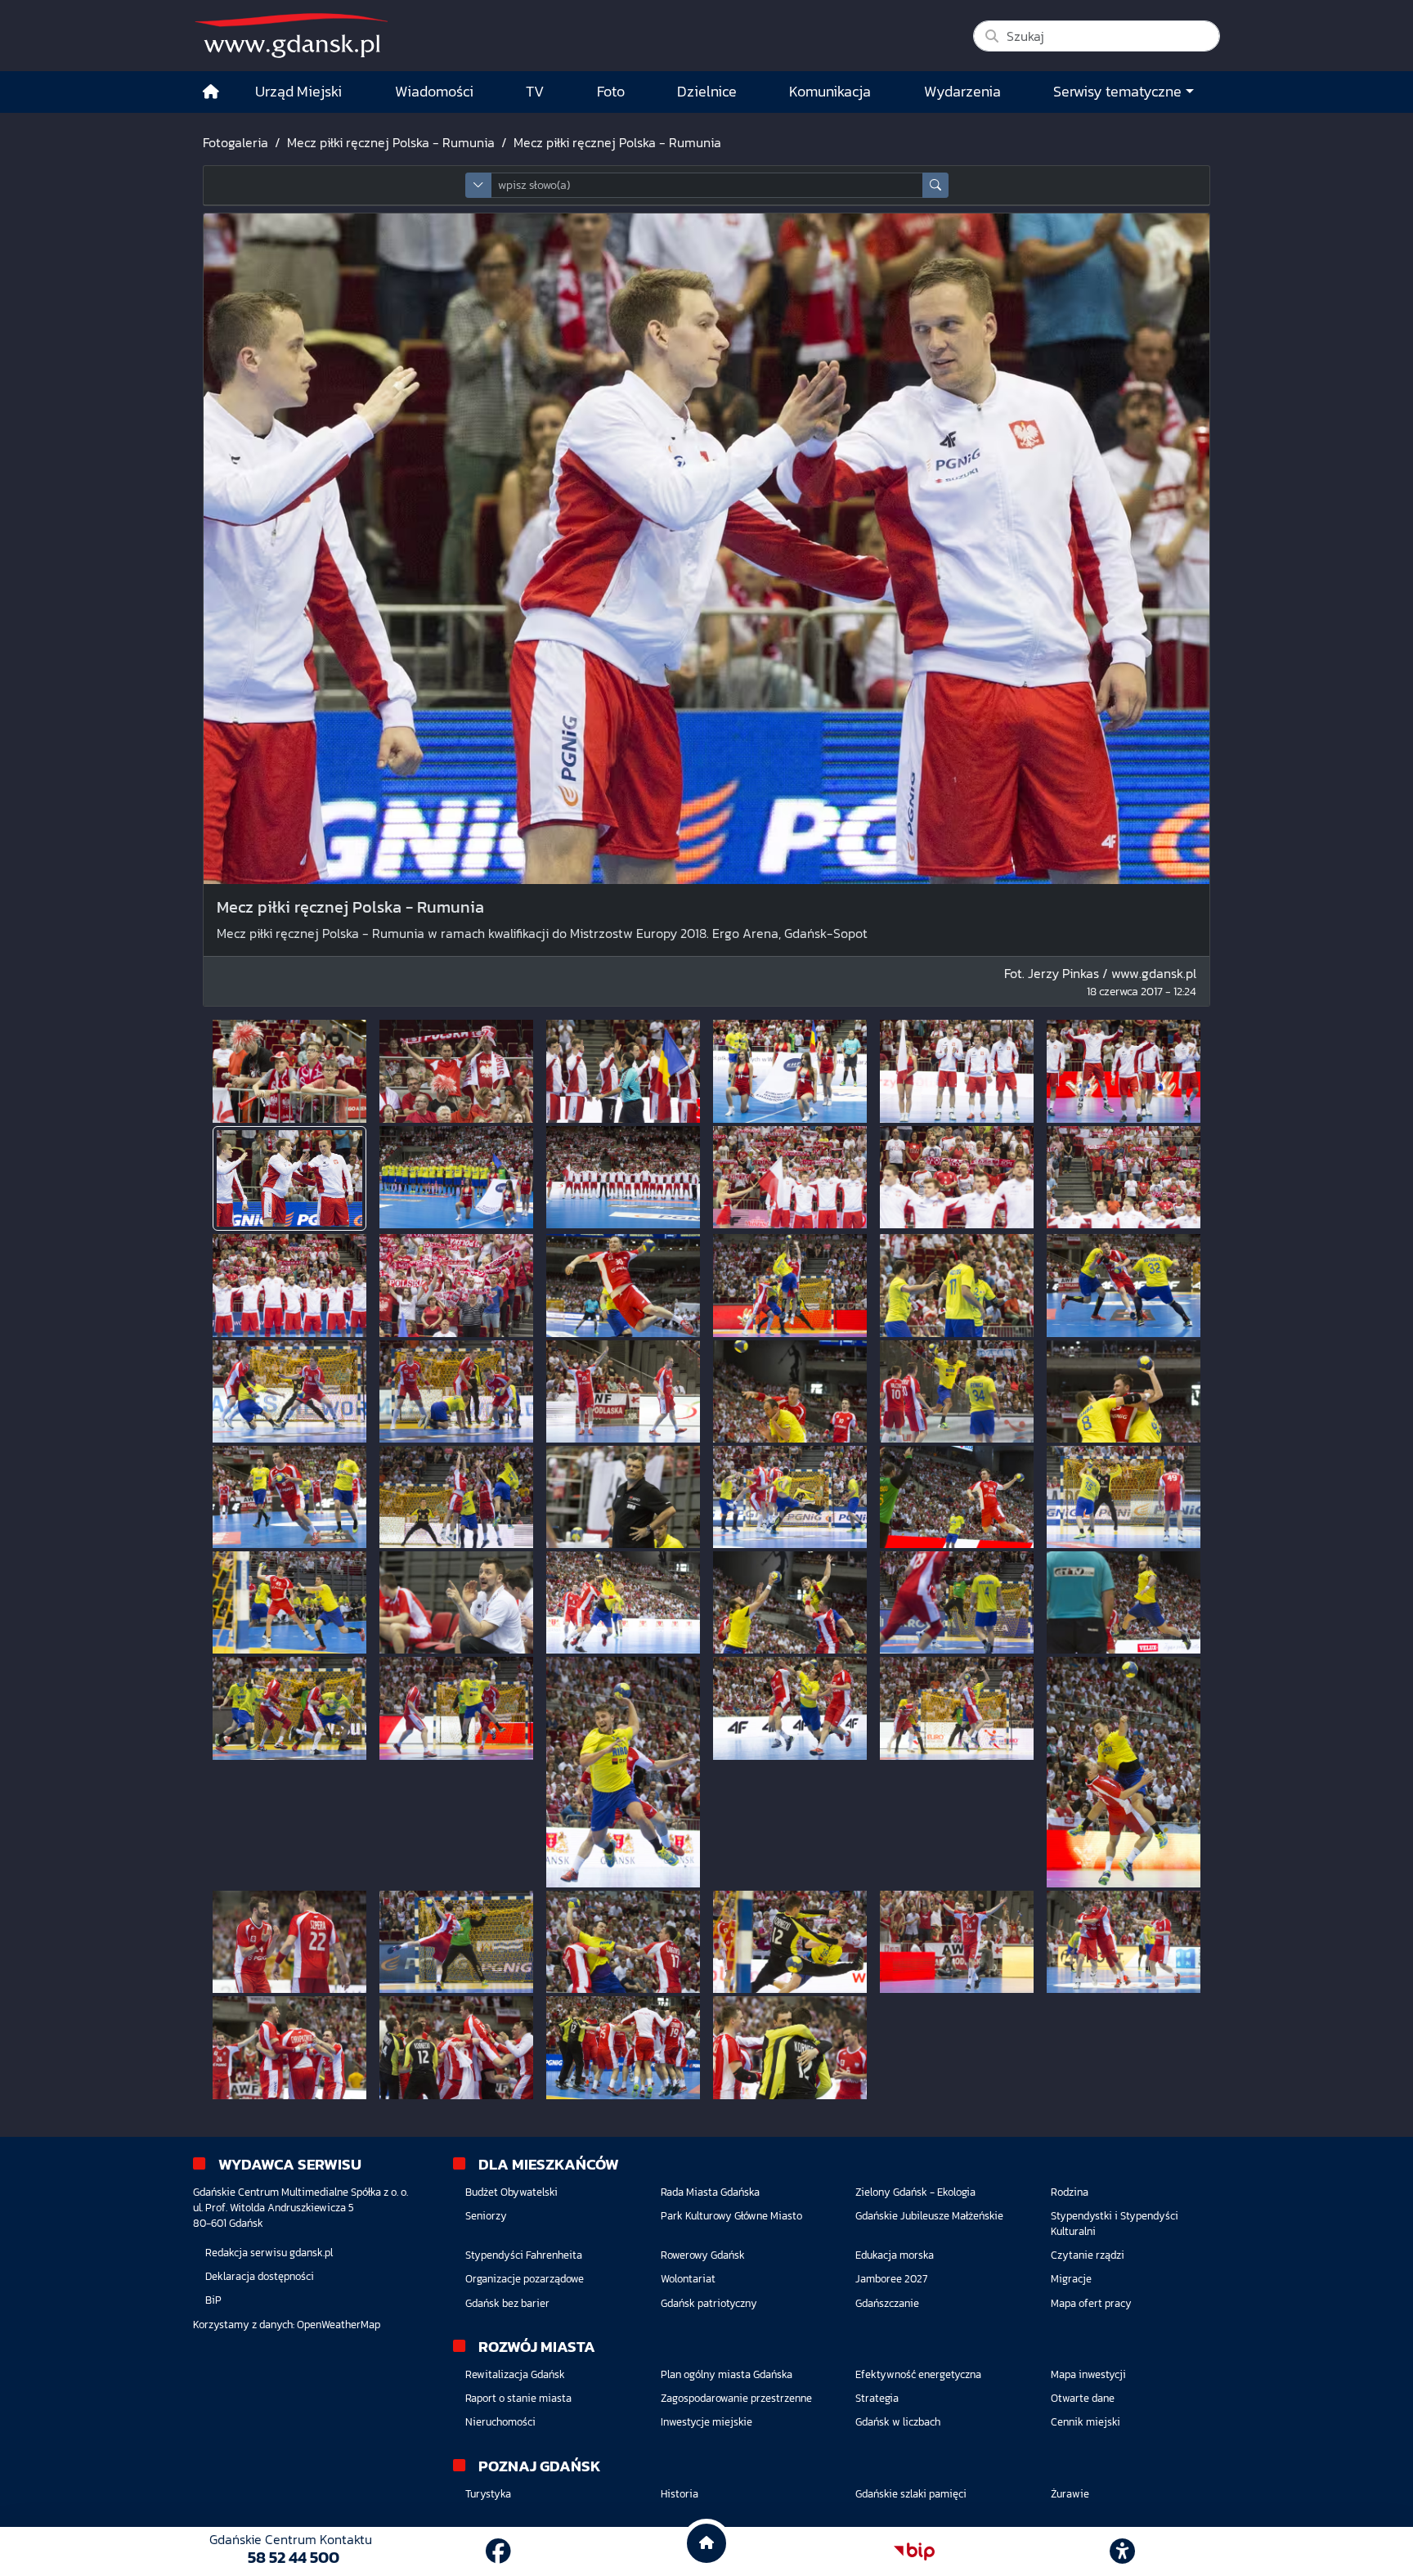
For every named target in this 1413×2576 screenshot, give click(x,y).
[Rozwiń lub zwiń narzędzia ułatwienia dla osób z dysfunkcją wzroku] (1123, 2551)
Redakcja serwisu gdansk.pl (269, 2253)
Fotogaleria (235, 142)
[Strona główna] (211, 92)
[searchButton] (935, 185)
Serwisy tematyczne (1117, 92)
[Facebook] (498, 2551)
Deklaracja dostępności (260, 2276)
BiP (213, 2300)
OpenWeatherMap (339, 2325)
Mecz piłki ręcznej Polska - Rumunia (391, 142)
